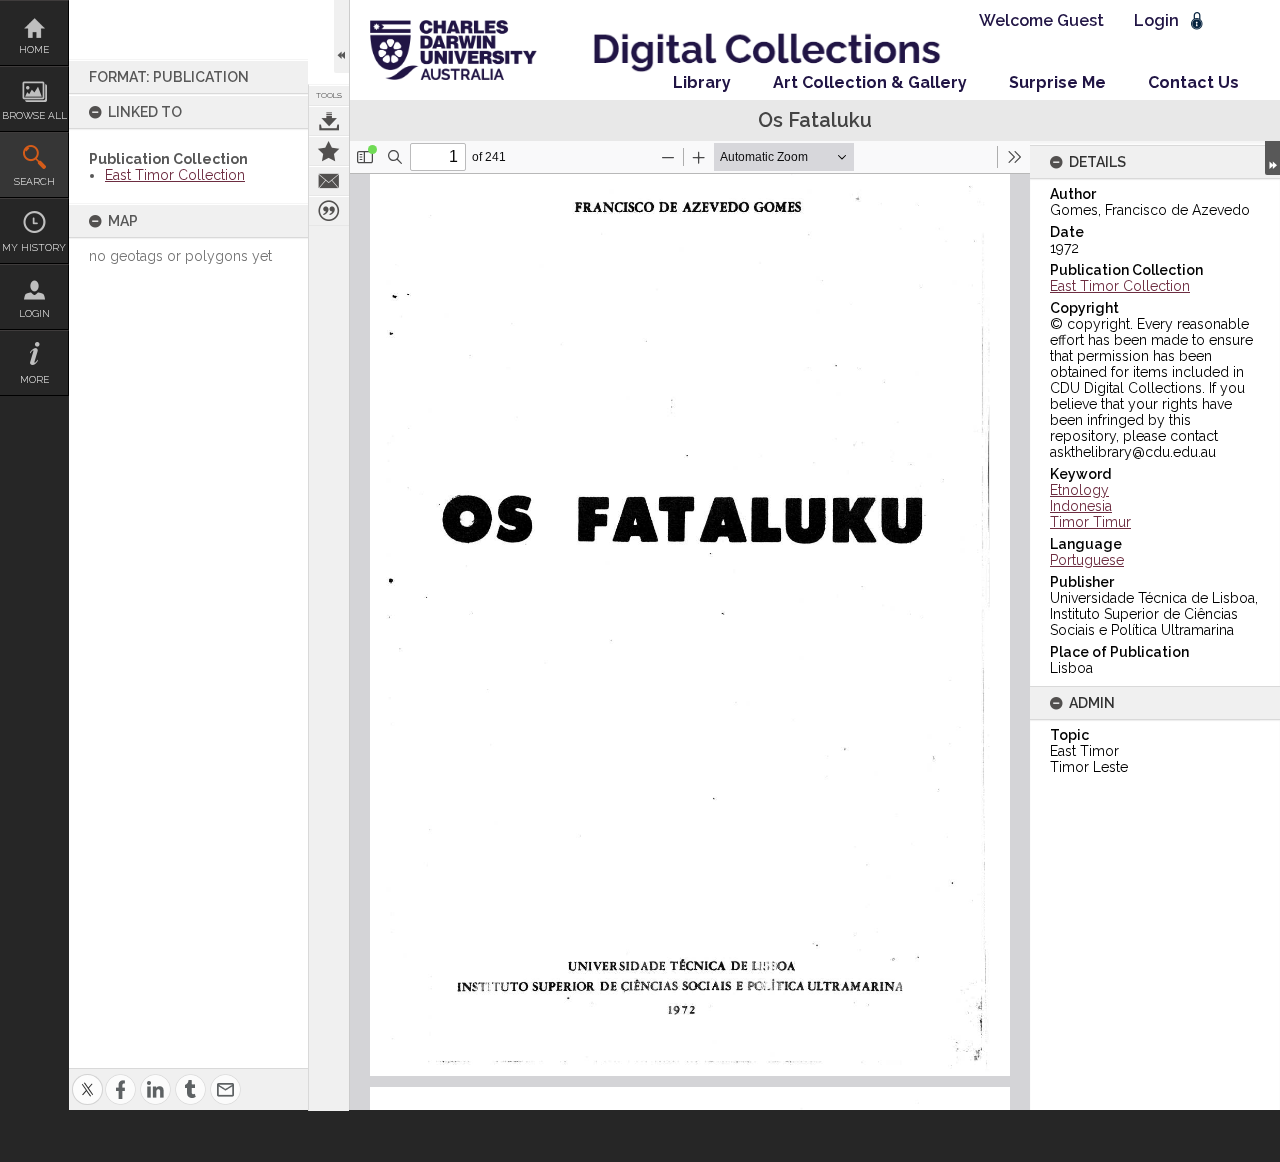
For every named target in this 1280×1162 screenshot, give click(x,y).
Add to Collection (329, 151)
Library (702, 82)
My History (34, 247)
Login (34, 313)
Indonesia (1081, 506)
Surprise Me (1057, 82)
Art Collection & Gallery (870, 82)
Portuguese (1087, 560)
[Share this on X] (87, 1077)
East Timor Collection (175, 175)
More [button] (34, 379)
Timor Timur (1090, 522)
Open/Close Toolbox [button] (341, 36)
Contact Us (1193, 82)
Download (329, 121)
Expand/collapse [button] (1272, 158)
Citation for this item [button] (329, 211)
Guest (1080, 20)
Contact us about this (329, 181)
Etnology (1079, 490)
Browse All (34, 115)
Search (34, 181)
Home (34, 49)
